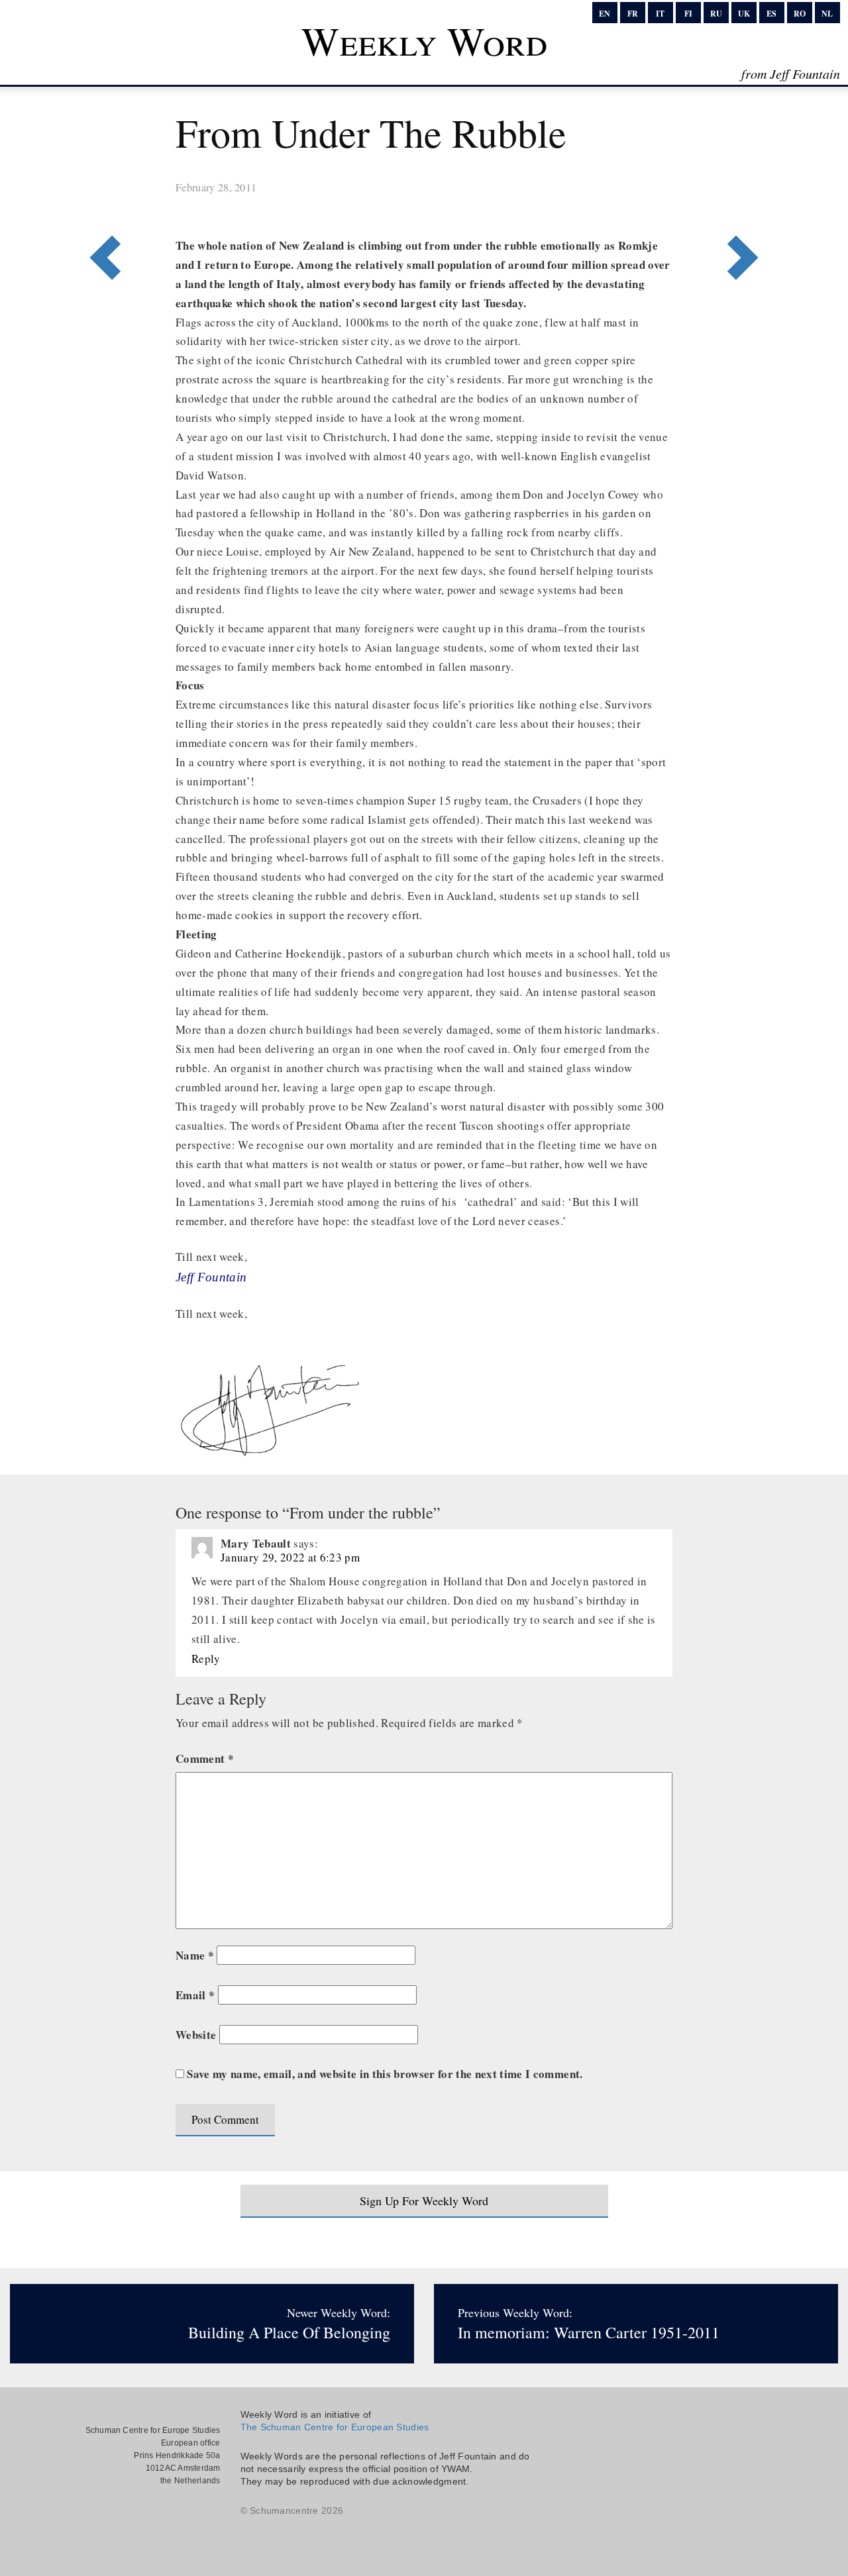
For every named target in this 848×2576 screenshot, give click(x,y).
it (660, 14)
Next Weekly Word (101, 203)
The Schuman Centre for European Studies (335, 2427)
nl (827, 14)
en (605, 14)
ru (716, 14)
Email (195, 1995)
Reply (206, 1659)
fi (688, 14)
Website (196, 2035)
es (771, 14)
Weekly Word (424, 40)
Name (195, 1955)
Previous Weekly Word (747, 203)
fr (633, 14)
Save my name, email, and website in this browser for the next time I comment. (385, 2074)
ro (800, 14)
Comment (205, 1759)
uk (744, 14)
